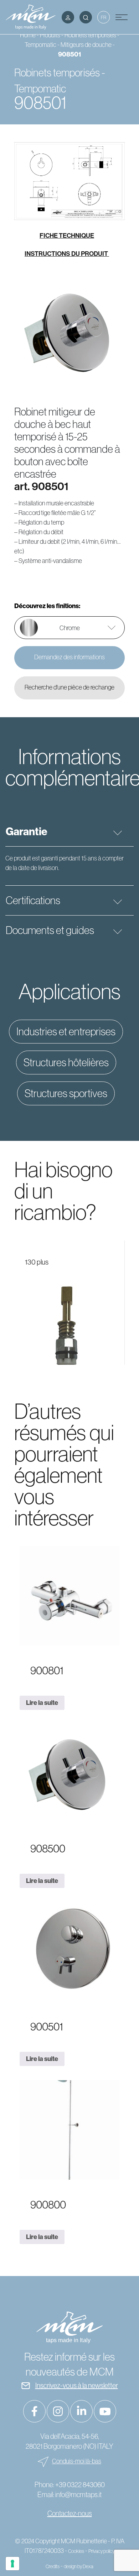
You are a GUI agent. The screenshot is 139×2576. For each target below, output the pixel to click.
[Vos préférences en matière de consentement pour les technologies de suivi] (12, 2564)
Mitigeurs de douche (86, 45)
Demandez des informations (69, 657)
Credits (53, 2566)
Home (28, 35)
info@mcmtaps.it (78, 2494)
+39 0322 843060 (80, 2484)
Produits (50, 35)
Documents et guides (50, 930)
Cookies (76, 2551)
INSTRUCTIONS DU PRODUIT (67, 254)
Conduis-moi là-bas (77, 2461)
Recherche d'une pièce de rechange (69, 687)
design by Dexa (79, 2566)
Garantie (27, 831)
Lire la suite (42, 1703)
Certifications (33, 900)
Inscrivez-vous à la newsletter (77, 2385)
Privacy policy (101, 2551)
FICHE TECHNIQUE (67, 235)
